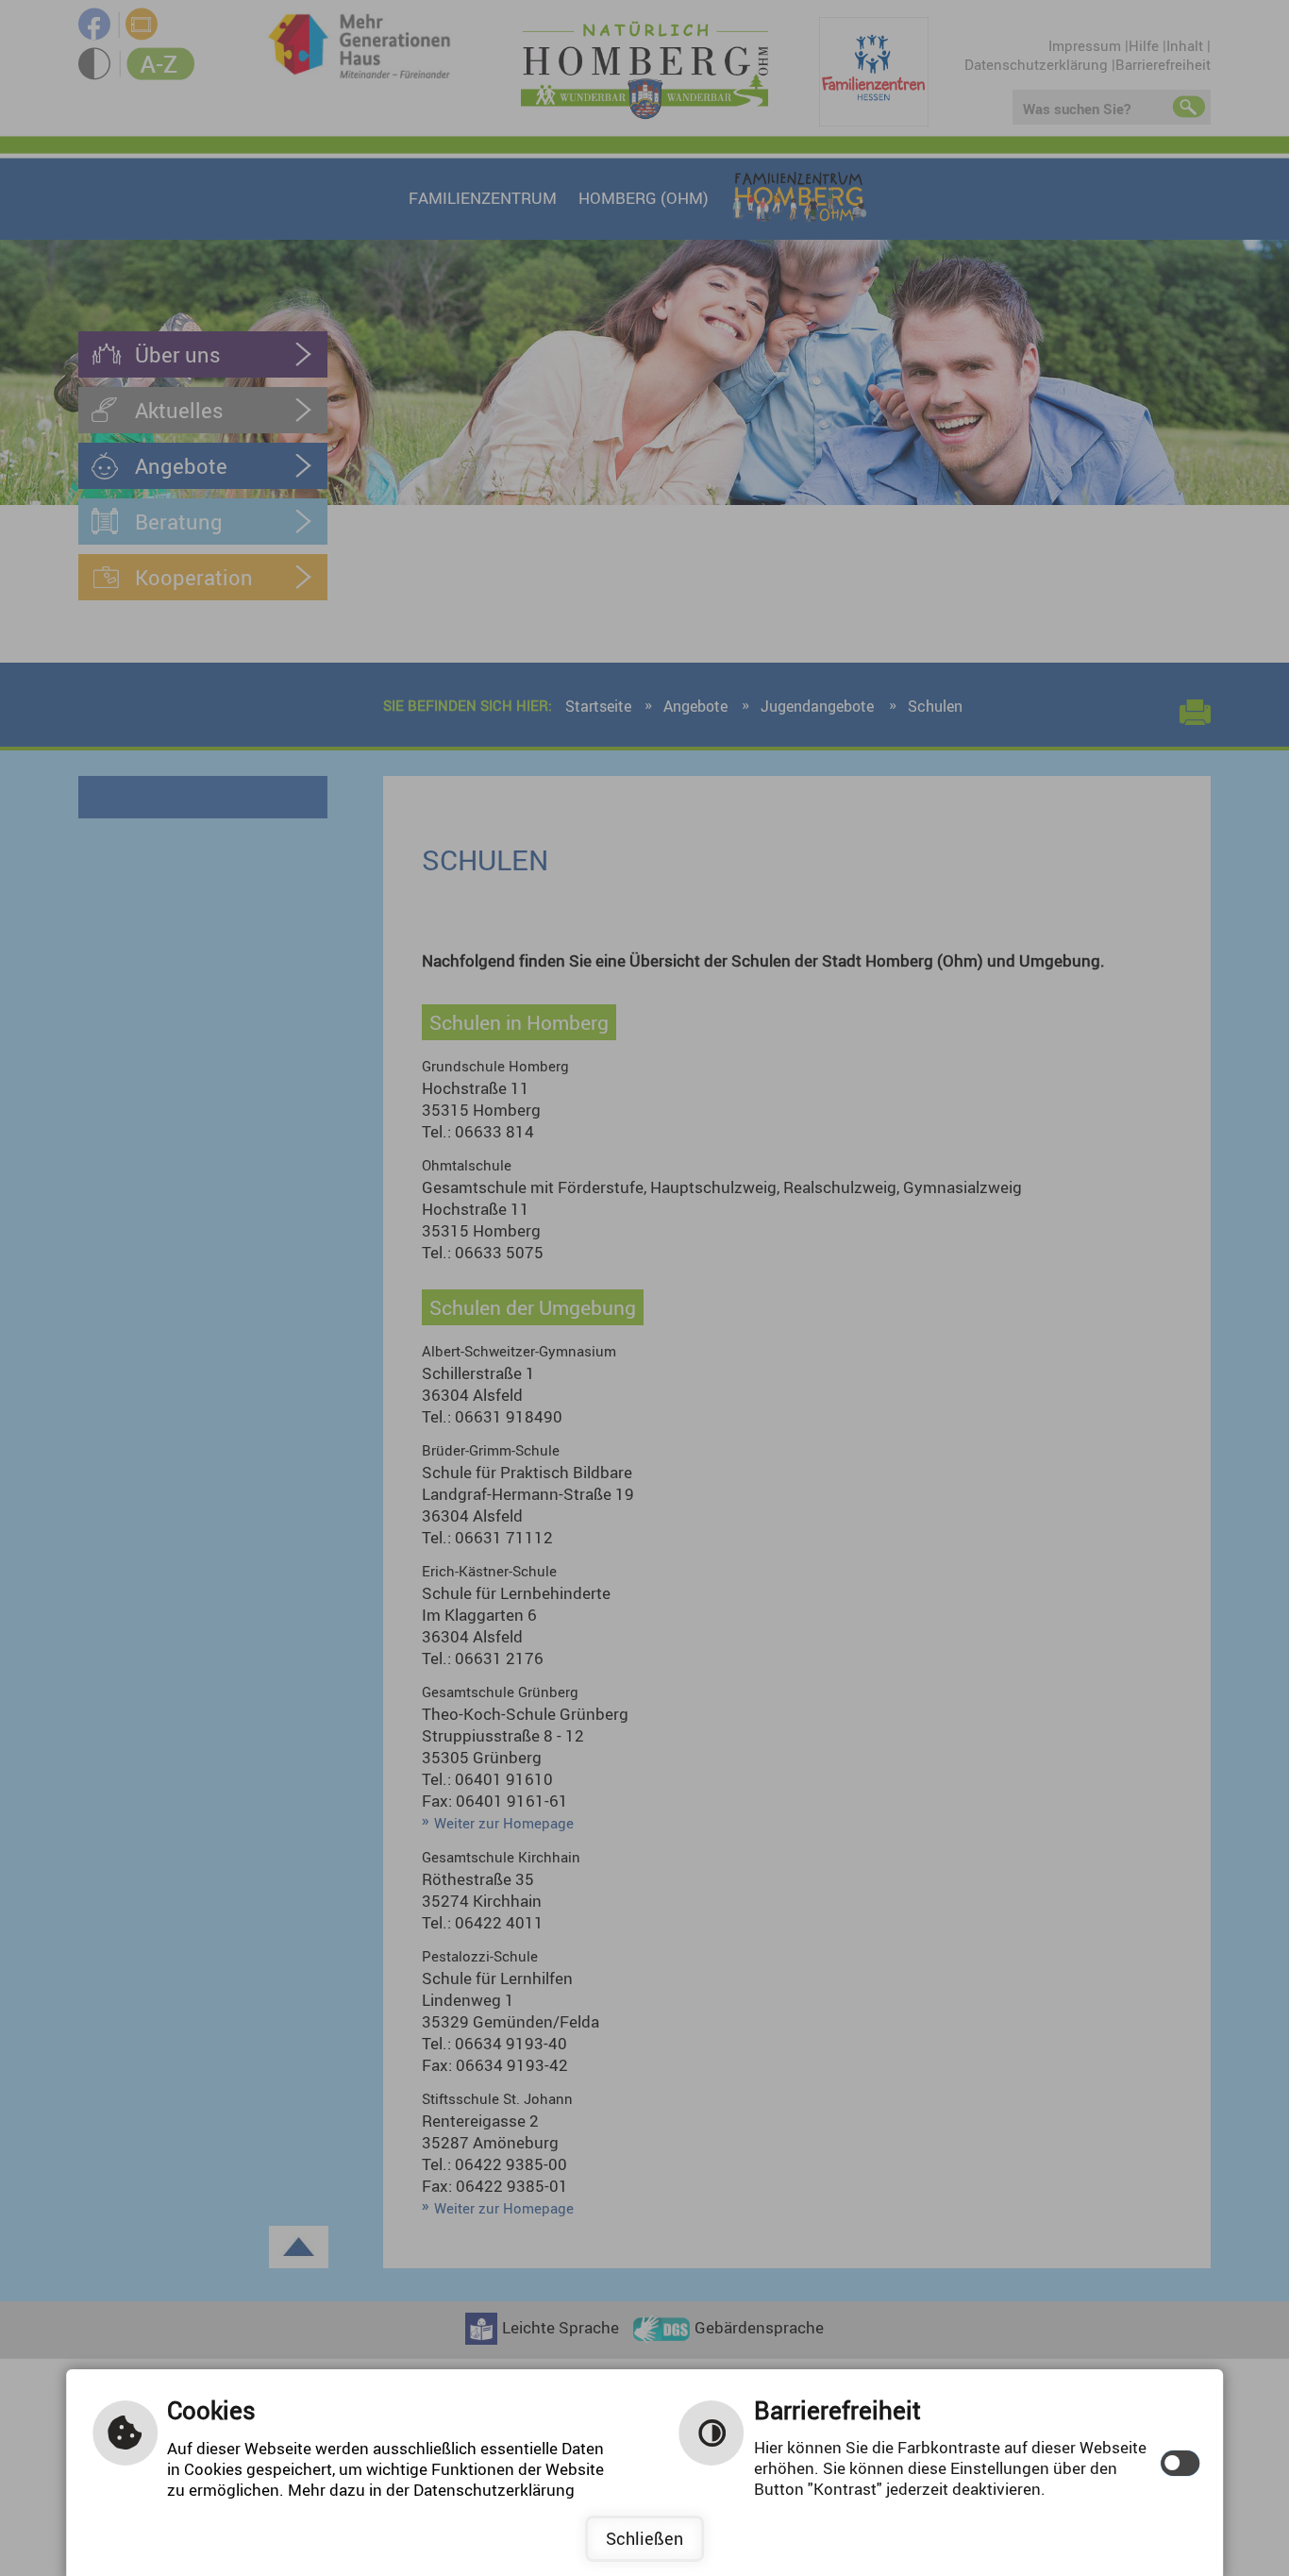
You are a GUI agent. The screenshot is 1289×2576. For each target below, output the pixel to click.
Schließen (644, 2538)
